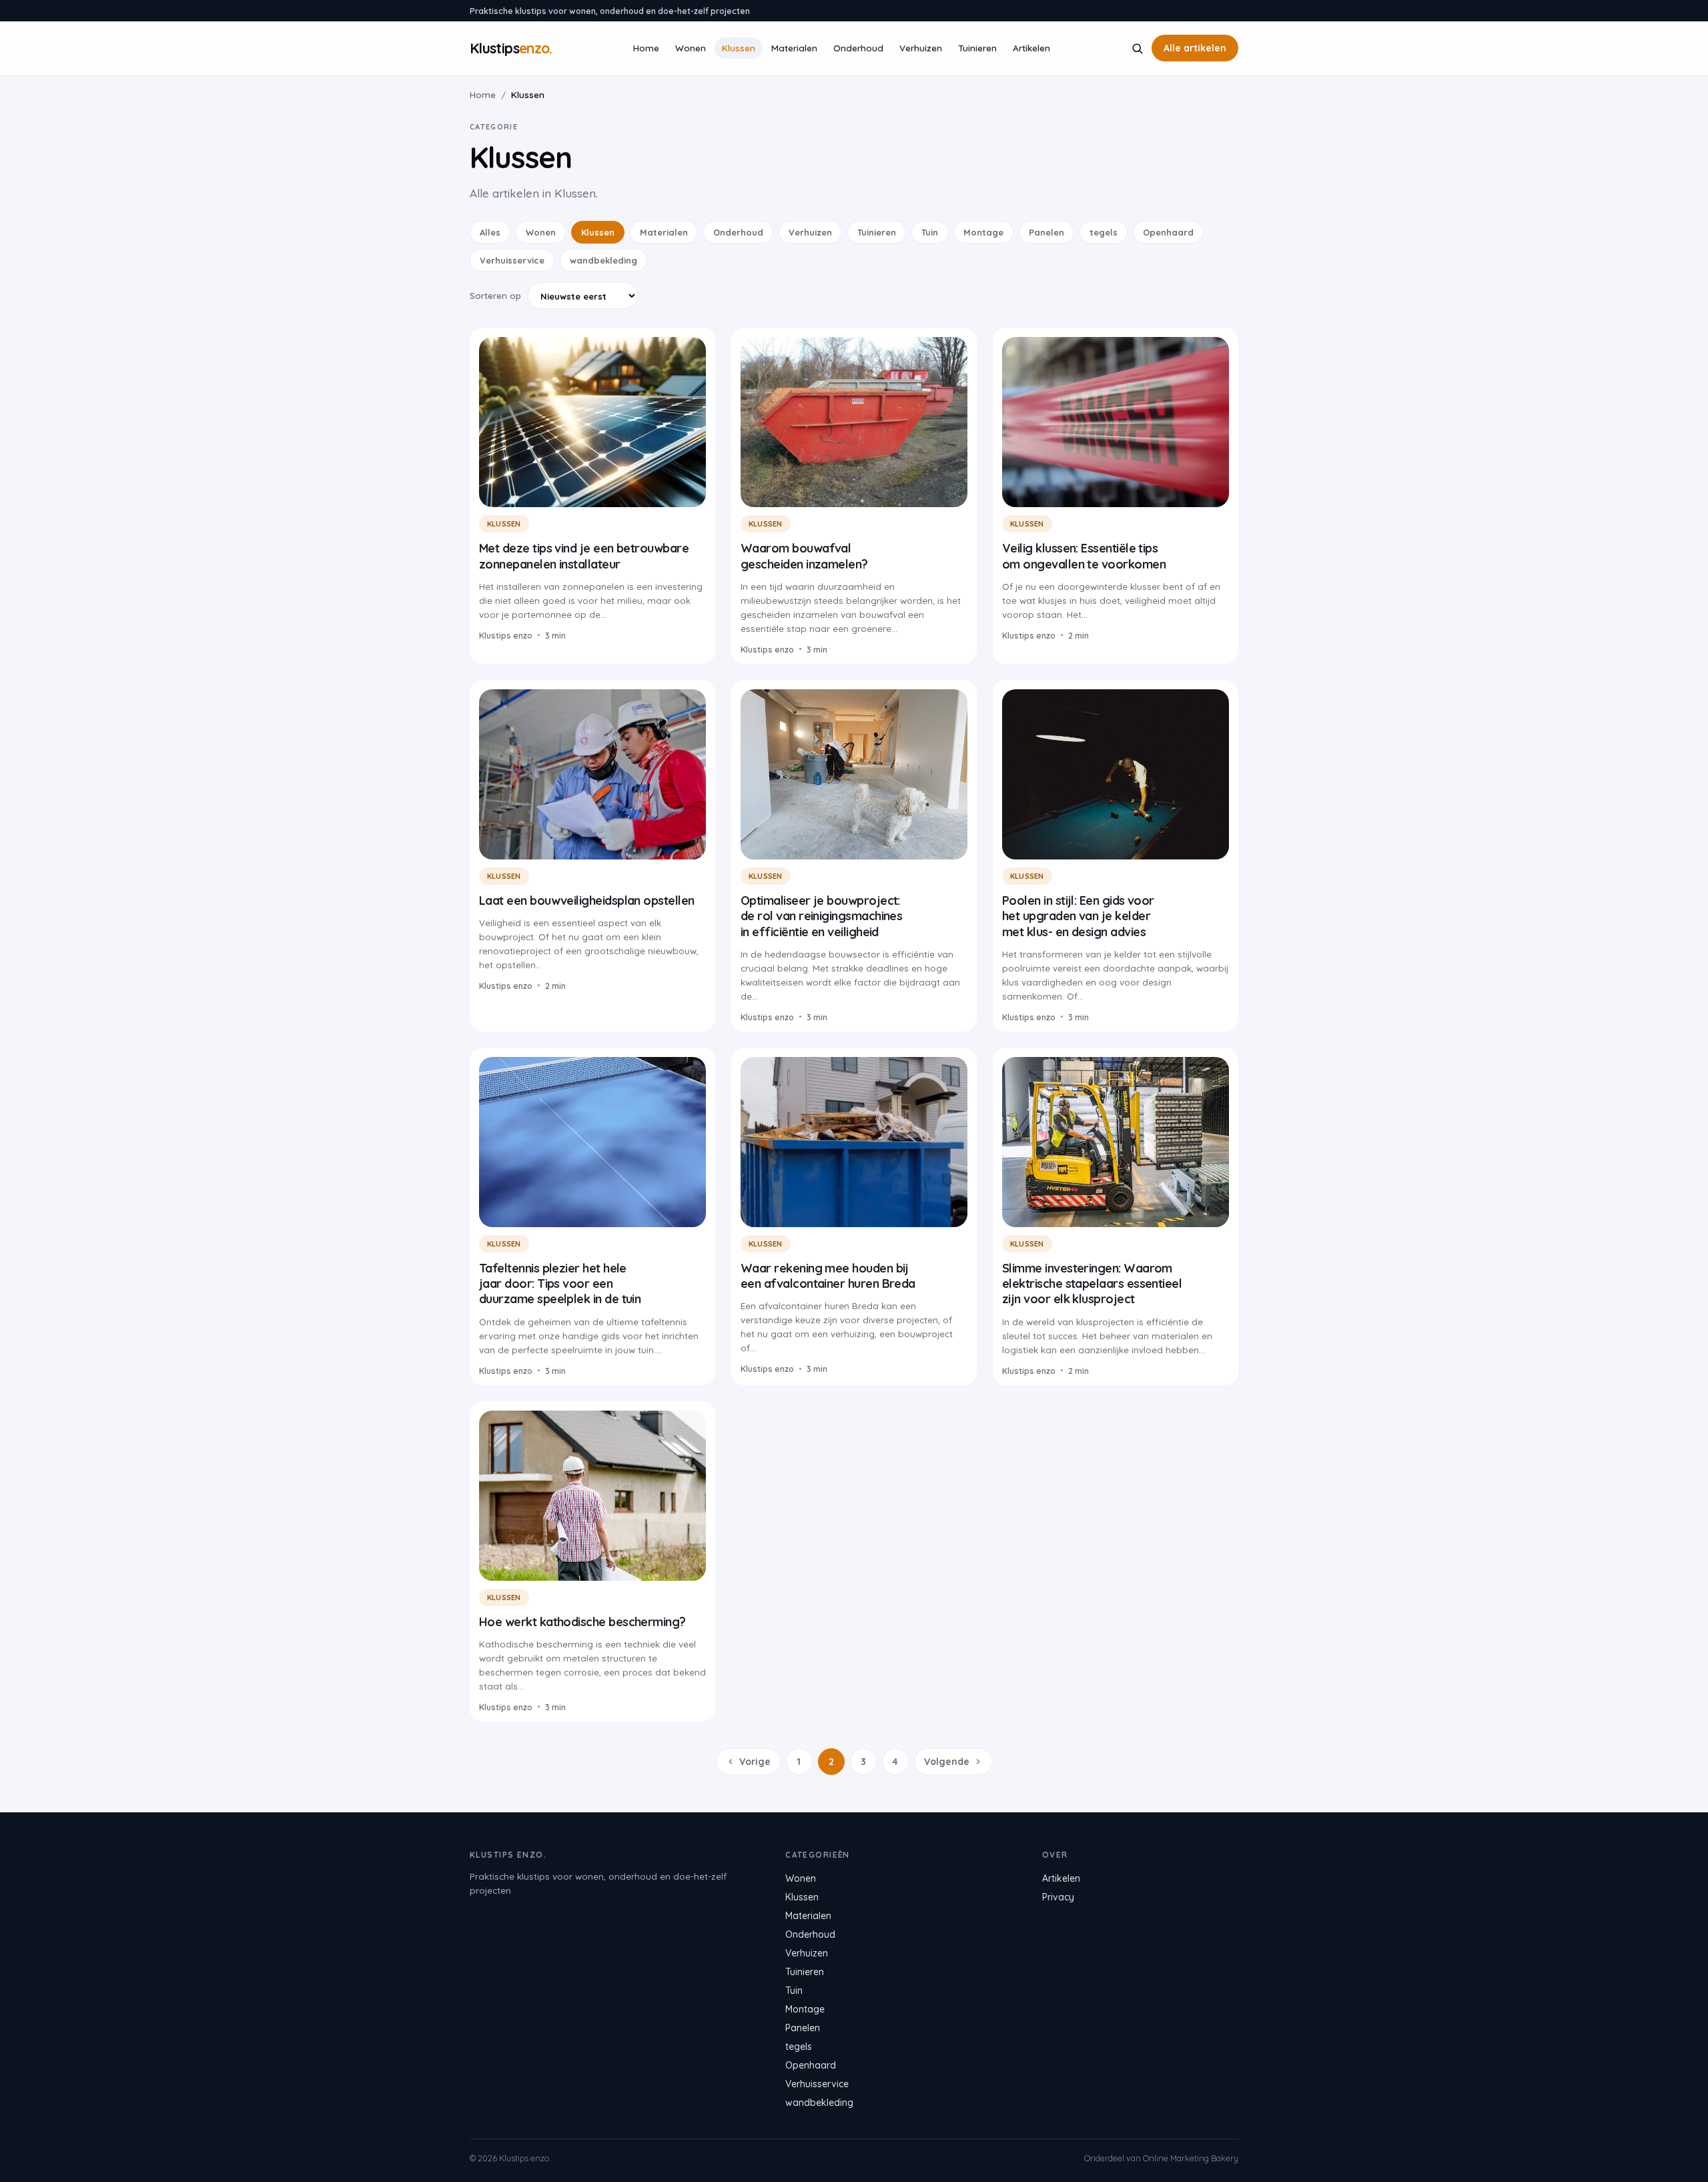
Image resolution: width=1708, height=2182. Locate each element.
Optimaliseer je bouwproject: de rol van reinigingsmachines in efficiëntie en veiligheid (821, 916)
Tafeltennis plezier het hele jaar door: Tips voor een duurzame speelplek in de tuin (560, 1284)
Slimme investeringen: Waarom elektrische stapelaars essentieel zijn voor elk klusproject (1092, 1284)
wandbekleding (603, 260)
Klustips (511, 48)
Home (646, 48)
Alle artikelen (1195, 48)
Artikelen (1031, 48)
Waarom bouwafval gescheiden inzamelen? (804, 556)
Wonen (691, 48)
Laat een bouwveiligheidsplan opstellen (586, 900)
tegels (1104, 232)
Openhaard (1168, 232)
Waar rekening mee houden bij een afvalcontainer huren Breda (828, 1276)
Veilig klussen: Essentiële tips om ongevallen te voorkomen (1084, 556)
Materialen (794, 48)
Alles (490, 232)
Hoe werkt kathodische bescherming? (582, 1622)
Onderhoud (858, 48)
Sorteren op (495, 296)
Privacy (1058, 1897)
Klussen (739, 48)
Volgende (947, 1762)
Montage (983, 232)
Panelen (1046, 232)
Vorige (755, 1762)
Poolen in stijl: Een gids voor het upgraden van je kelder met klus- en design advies (1078, 916)
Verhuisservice (512, 260)
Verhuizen (921, 48)
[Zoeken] (1137, 48)
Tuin (930, 232)
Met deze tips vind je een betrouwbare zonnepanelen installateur (584, 556)
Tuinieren (977, 48)
